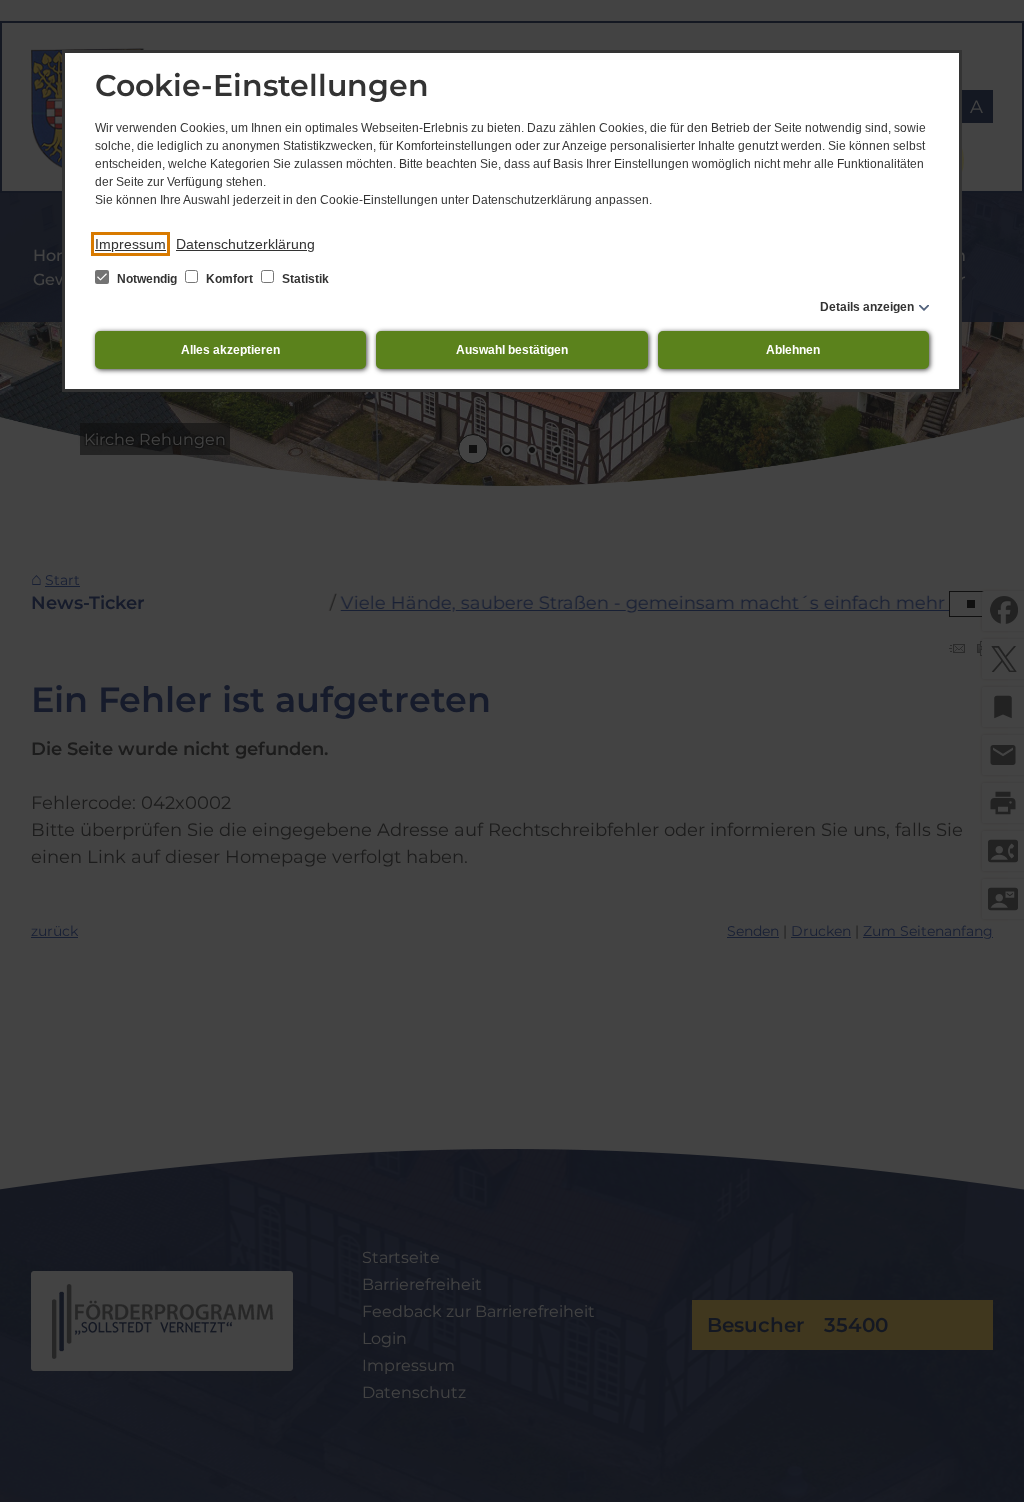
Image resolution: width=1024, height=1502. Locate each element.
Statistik (304, 279)
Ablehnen (793, 350)
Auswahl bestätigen (512, 350)
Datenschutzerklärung (245, 244)
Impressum (130, 244)
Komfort (229, 279)
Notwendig (147, 279)
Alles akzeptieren (230, 350)
